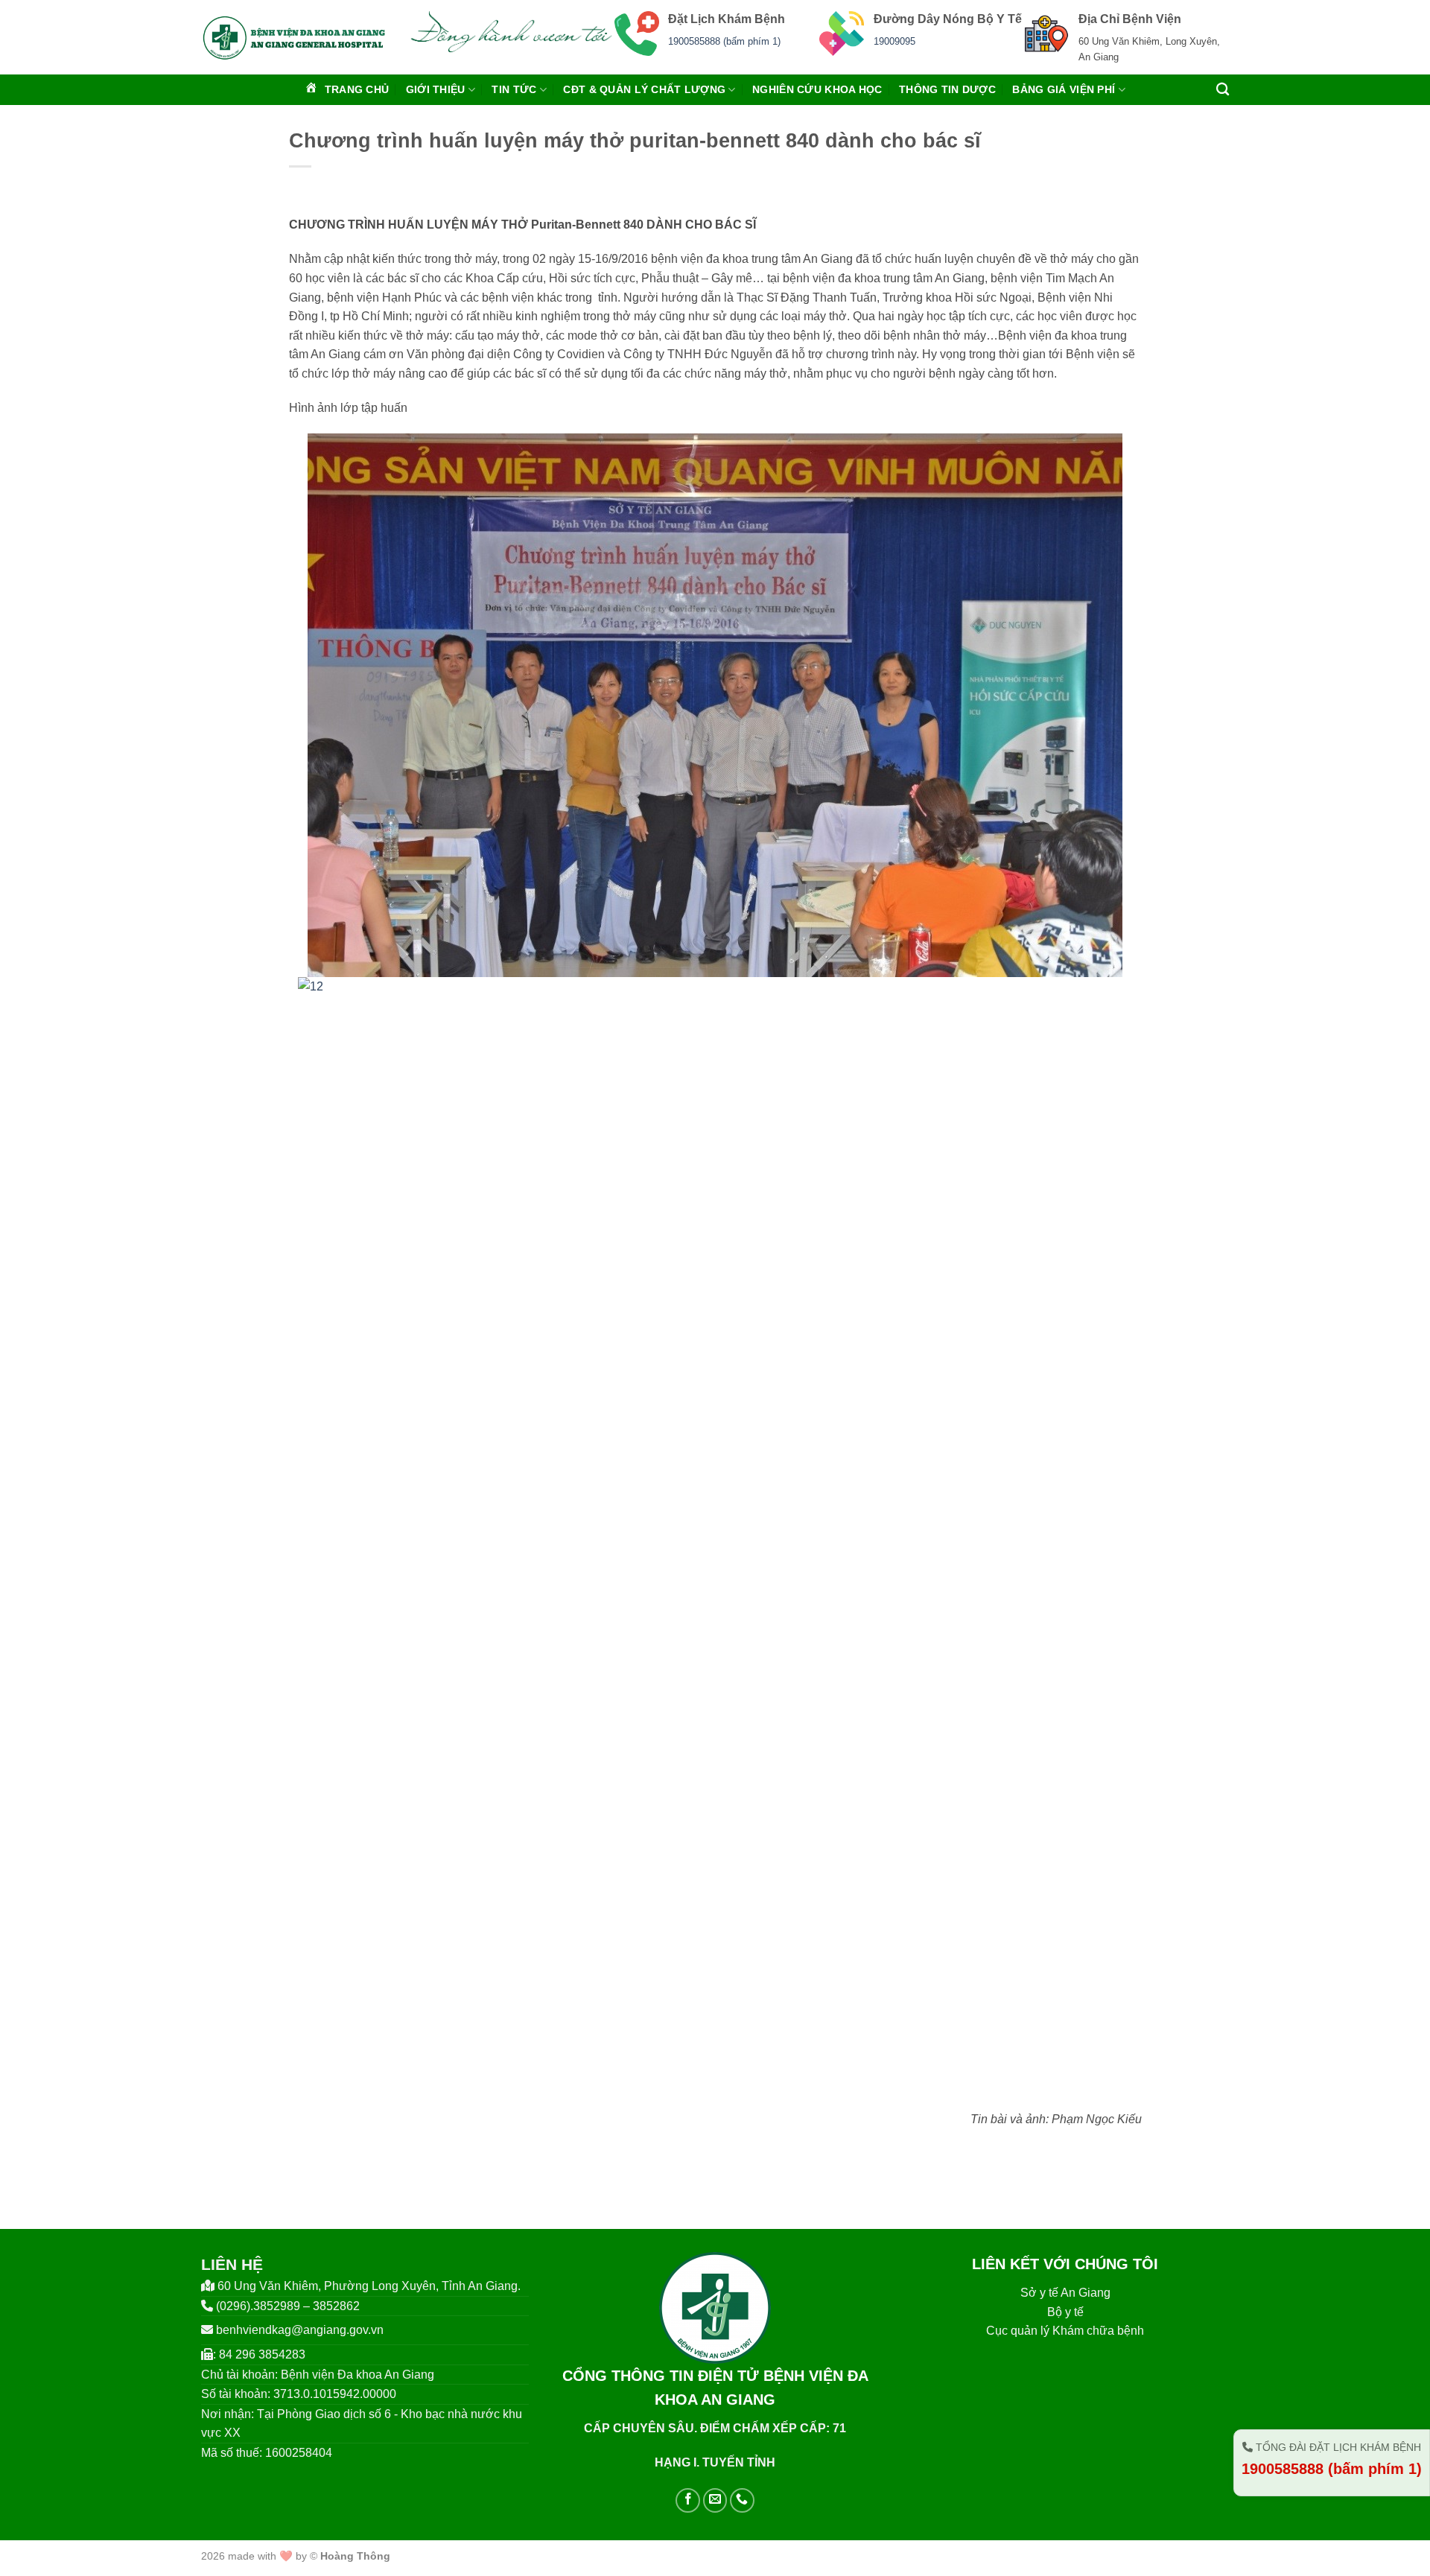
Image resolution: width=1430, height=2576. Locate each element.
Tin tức (514, 89)
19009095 (894, 41)
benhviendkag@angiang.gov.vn (300, 2330)
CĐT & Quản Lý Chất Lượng (644, 89)
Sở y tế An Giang (1065, 2293)
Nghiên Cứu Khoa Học (817, 89)
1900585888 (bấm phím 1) (724, 41)
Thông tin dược (947, 89)
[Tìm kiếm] (1223, 90)
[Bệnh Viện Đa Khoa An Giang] (294, 37)
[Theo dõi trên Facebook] (688, 2500)
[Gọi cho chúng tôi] (742, 2500)
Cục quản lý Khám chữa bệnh (1065, 2331)
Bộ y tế (1065, 2312)
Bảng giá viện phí (1064, 89)
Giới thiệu (436, 89)
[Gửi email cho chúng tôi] (715, 2500)
